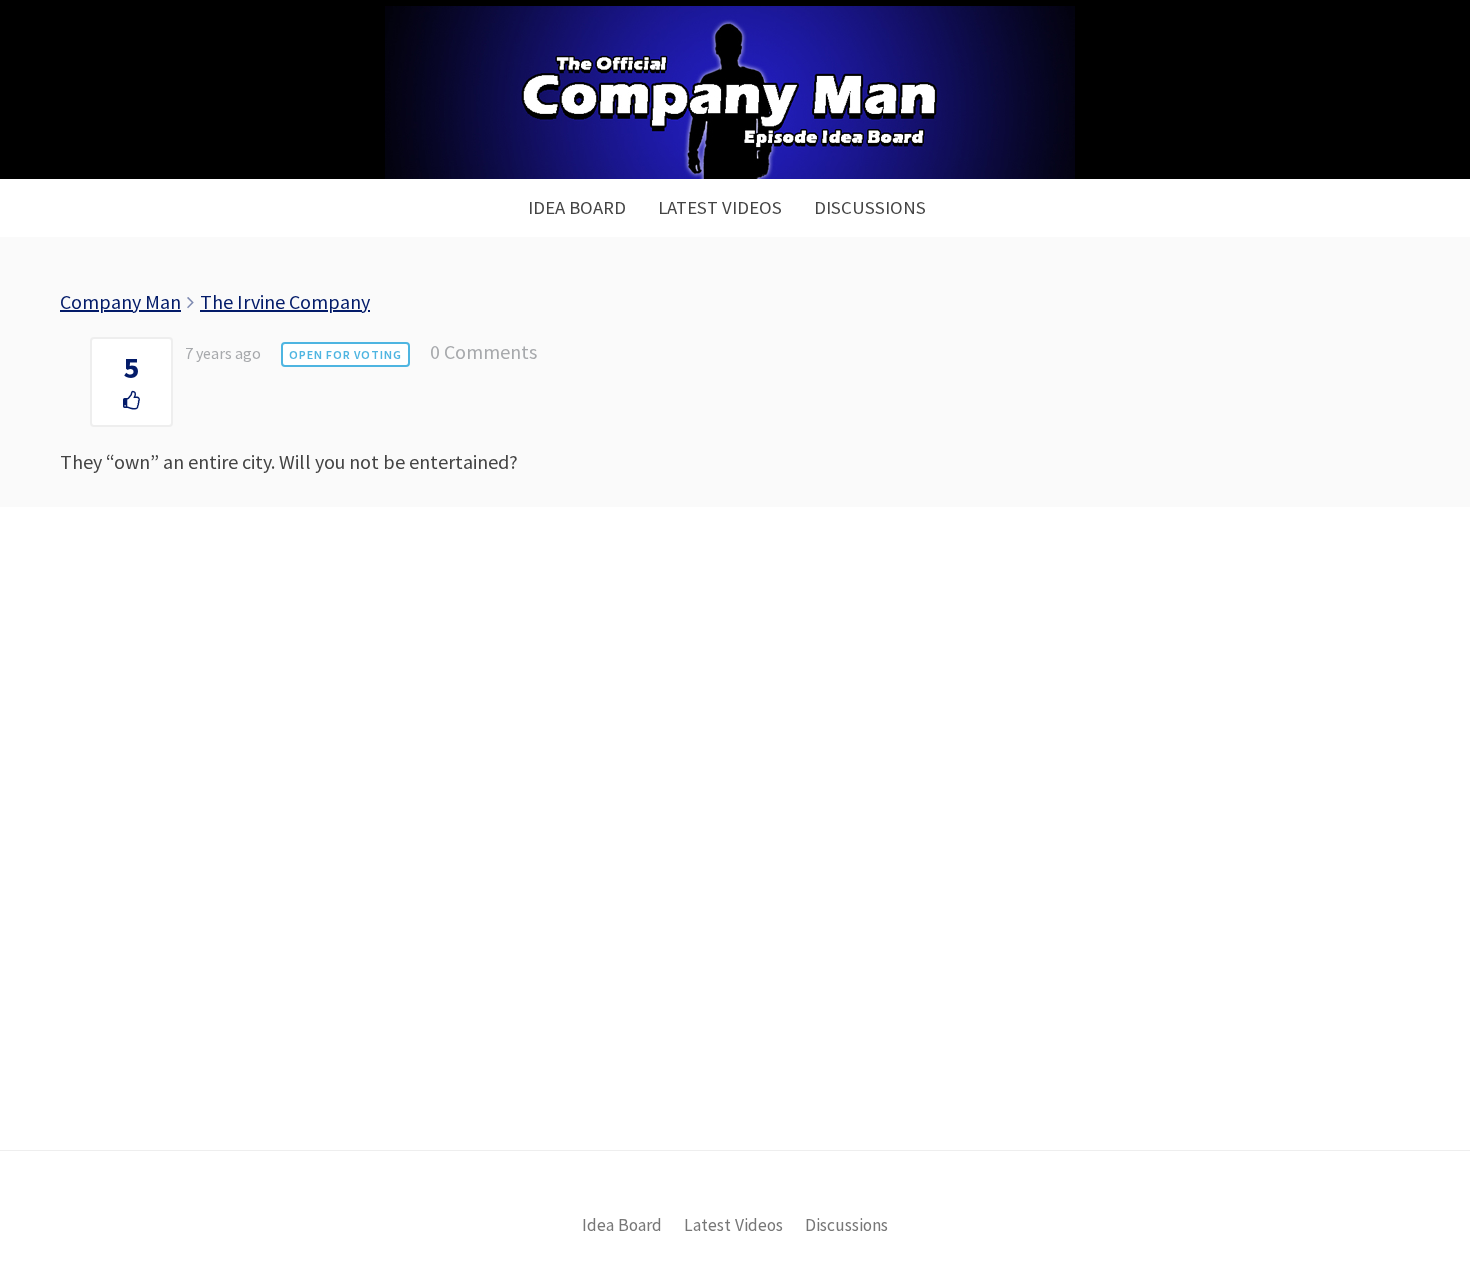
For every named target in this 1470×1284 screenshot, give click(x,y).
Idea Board (577, 207)
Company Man (120, 301)
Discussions (870, 207)
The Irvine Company (285, 301)
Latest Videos (720, 207)
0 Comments (483, 351)
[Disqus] (735, 862)
